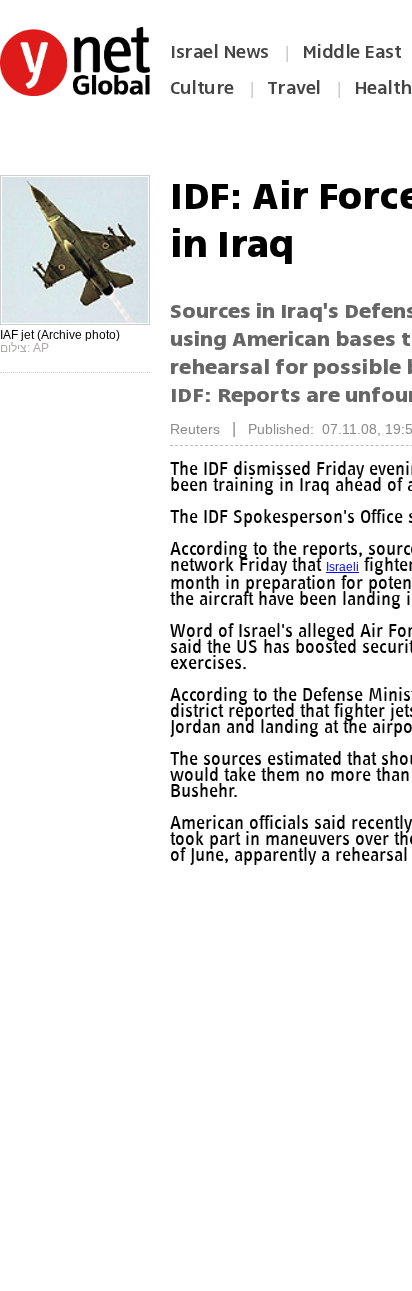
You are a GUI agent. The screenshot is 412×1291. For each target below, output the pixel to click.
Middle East (352, 52)
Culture (202, 88)
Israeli (357, 567)
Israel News (219, 52)
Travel (294, 88)
